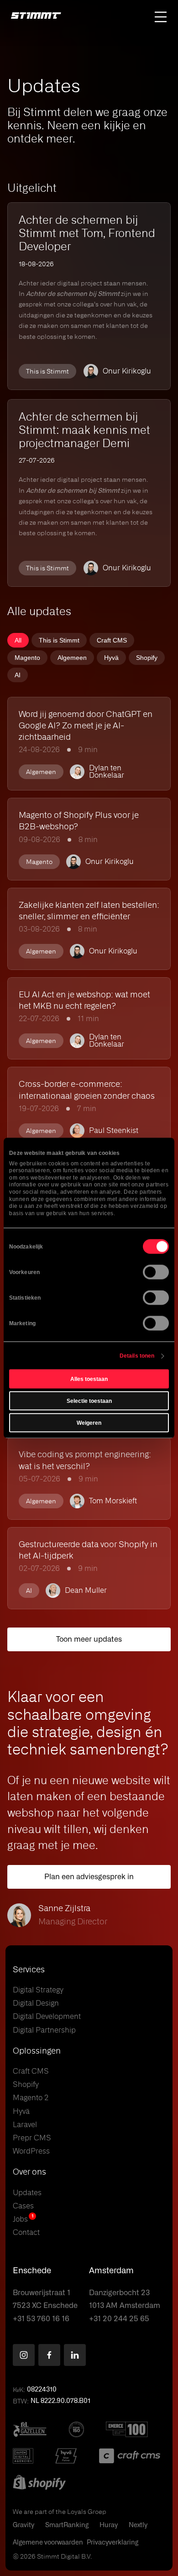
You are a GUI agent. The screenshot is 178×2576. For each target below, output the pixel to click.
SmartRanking (67, 2525)
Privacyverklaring (113, 2543)
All (18, 640)
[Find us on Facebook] (49, 2355)
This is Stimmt (59, 640)
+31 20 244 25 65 (119, 2319)
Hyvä (111, 658)
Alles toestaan (89, 1379)
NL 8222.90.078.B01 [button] (60, 2401)
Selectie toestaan (89, 1401)
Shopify (147, 658)
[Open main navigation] (161, 17)
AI (18, 675)
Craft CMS (112, 640)
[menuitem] (18, 640)
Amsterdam (111, 2271)
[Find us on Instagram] (24, 2355)
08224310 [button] (42, 2390)
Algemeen (72, 658)
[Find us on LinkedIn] (75, 2355)
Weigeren (89, 1423)
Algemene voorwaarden (48, 2543)
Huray (109, 2525)
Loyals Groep (87, 2512)
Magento (27, 658)
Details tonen (137, 1356)
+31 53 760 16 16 (41, 2319)
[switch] (156, 1272)
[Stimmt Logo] (36, 16)
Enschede (32, 2271)
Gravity (24, 2525)
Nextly (138, 2525)
